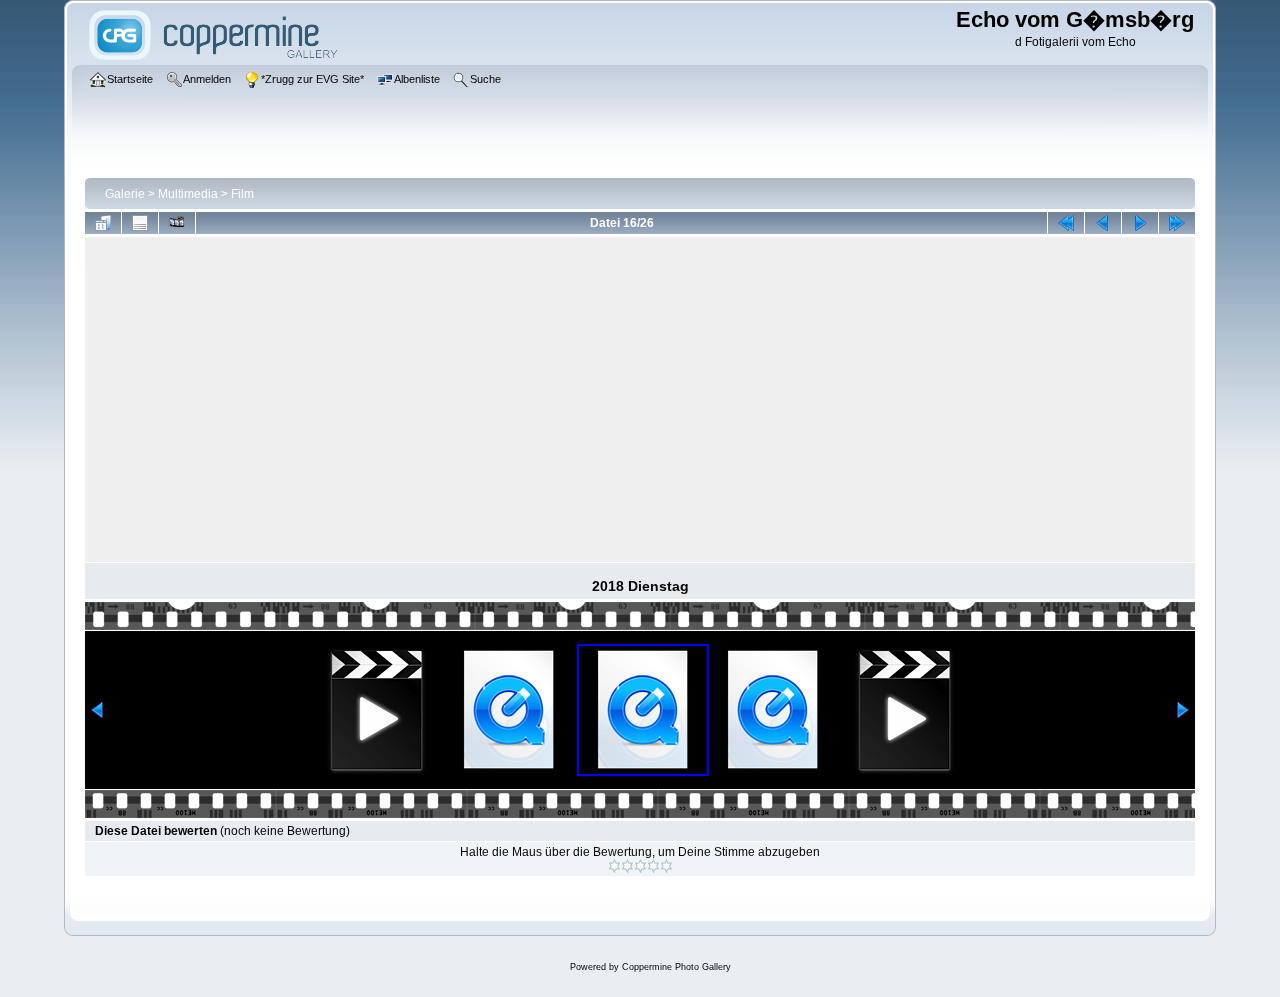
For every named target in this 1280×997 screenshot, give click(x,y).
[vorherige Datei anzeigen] (1103, 223)
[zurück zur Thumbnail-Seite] (103, 223)
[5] (666, 866)
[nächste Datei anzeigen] (1140, 223)
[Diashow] (177, 223)
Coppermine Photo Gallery (676, 967)
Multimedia (188, 194)
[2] (627, 866)
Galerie (125, 194)
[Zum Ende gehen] (1177, 223)
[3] (640, 866)
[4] (653, 866)
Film (242, 194)
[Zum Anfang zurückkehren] (1066, 223)
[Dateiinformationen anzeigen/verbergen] (140, 223)
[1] (614, 866)
